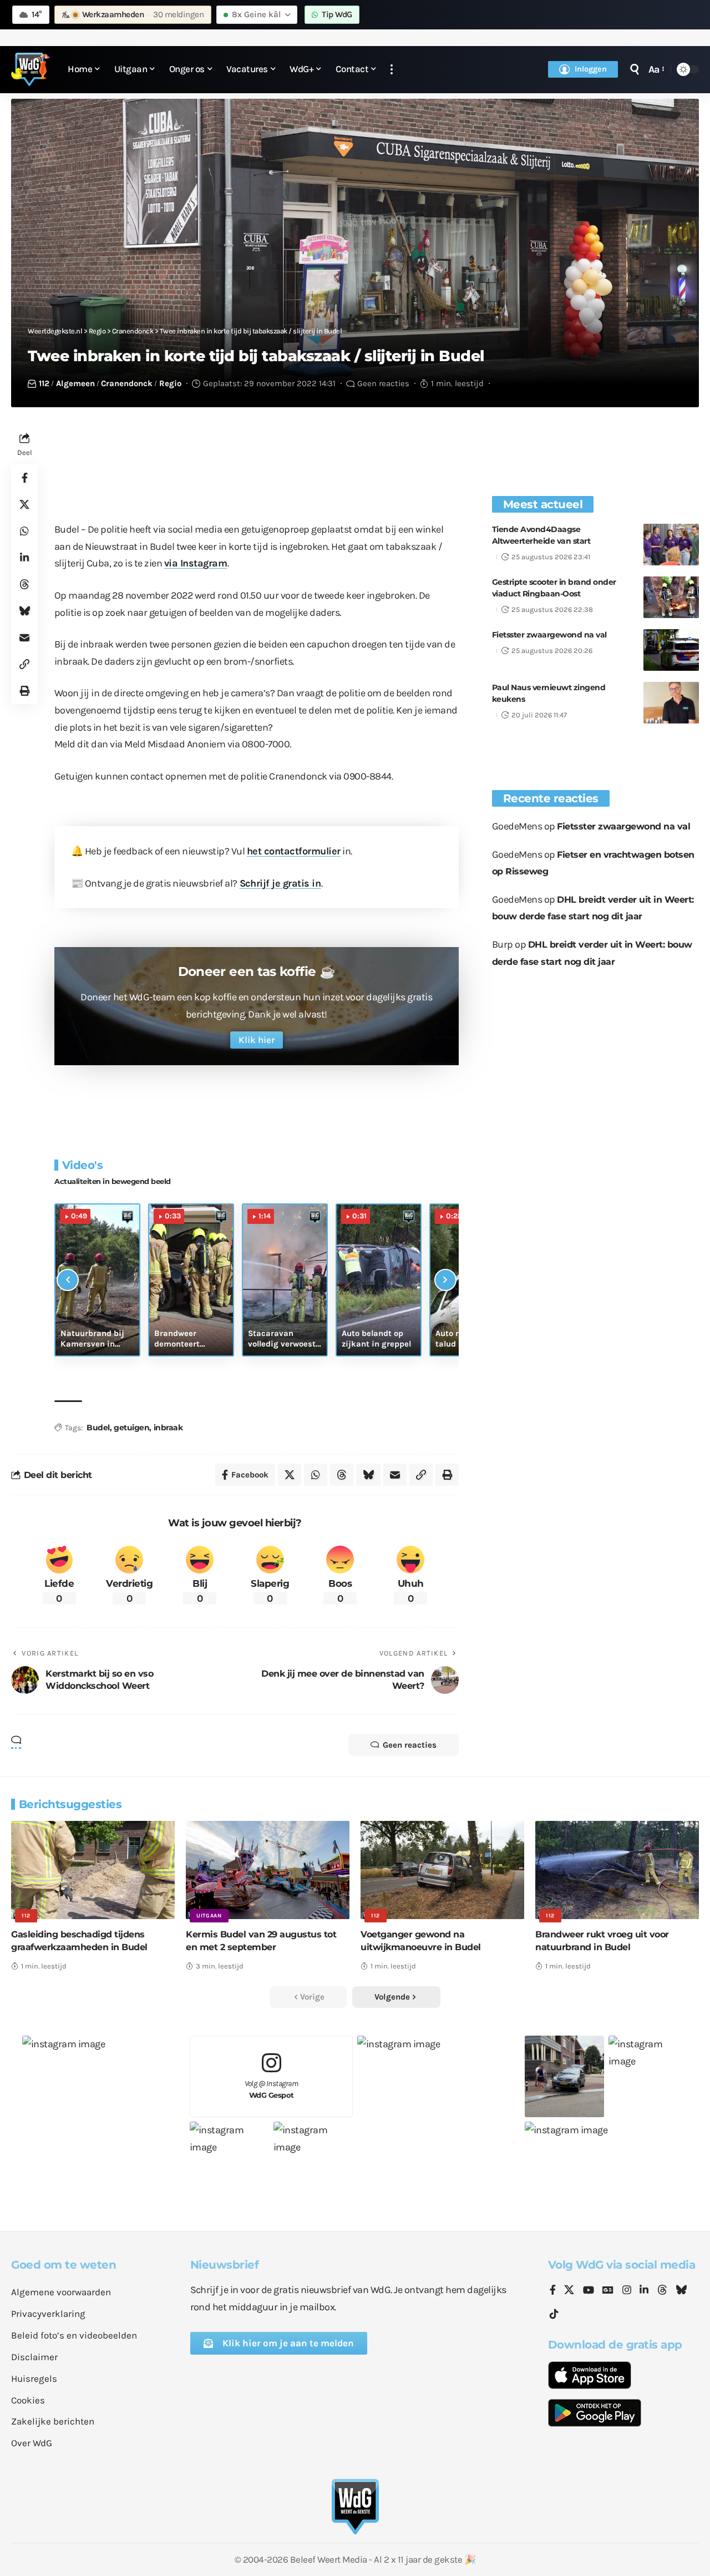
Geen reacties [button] (410, 1745)
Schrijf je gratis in (280, 883)
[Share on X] (24, 504)
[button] (392, 70)
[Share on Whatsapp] (24, 531)
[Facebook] (553, 2291)
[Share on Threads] (24, 584)
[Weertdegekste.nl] (31, 69)
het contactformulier (294, 851)
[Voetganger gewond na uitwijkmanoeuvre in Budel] (442, 1870)
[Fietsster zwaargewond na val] (671, 650)
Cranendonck (127, 383)
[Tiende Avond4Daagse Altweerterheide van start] (671, 545)
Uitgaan (209, 1916)
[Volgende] (445, 1280)
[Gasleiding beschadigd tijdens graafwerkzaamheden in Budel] (93, 1870)
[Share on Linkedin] (24, 558)
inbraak (168, 1428)
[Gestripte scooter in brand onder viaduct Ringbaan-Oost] (671, 597)
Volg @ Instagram (272, 2089)
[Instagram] (627, 2291)
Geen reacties (383, 383)
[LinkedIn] (644, 2291)
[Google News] (608, 2291)
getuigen (131, 1428)
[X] (569, 2291)
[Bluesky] (681, 2291)
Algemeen (75, 383)
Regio (170, 383)
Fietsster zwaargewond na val (549, 635)
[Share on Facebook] (24, 478)
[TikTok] (554, 2314)
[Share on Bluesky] (24, 611)
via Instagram (196, 563)
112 (44, 383)
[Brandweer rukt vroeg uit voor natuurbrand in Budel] (617, 1870)
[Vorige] (68, 1280)
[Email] (24, 637)
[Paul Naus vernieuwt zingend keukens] (671, 703)
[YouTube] (589, 2291)
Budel (98, 1428)
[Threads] (662, 2291)
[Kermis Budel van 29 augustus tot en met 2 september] (268, 1870)
